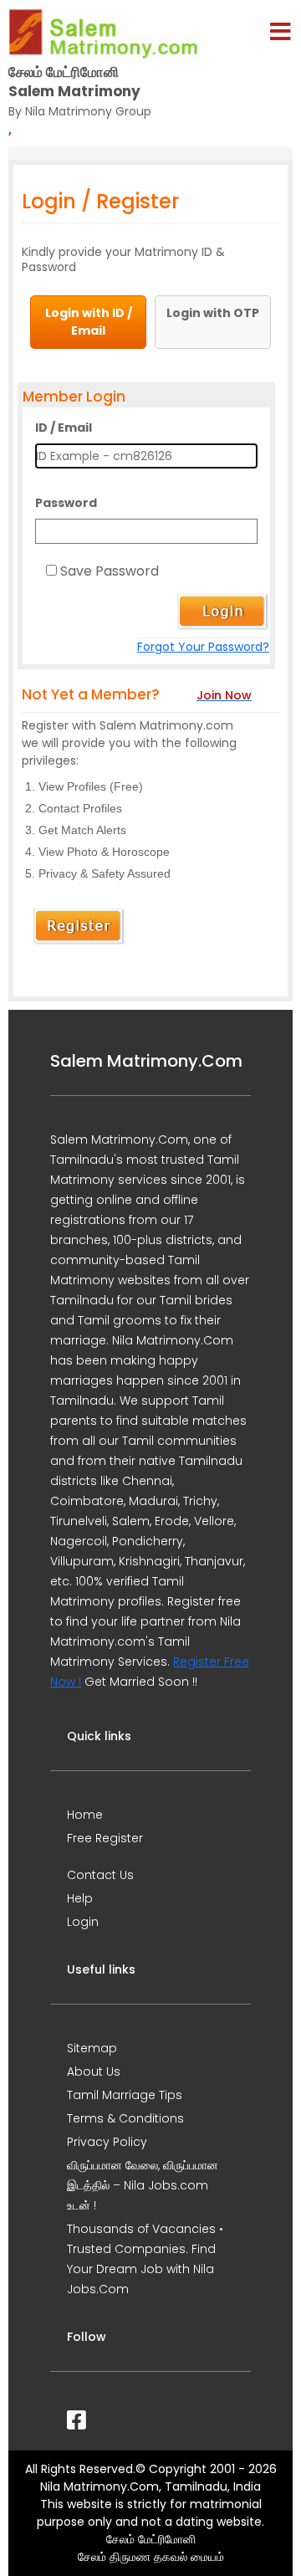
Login (83, 1922)
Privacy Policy (107, 2142)
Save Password (110, 571)
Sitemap (92, 2048)
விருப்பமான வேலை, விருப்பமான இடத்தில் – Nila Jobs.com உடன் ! (143, 2185)
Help (80, 1898)
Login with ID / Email (89, 322)
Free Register (105, 1838)
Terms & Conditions (125, 2118)
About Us (94, 2072)
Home (85, 1815)
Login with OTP (213, 313)
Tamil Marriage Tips (125, 2095)
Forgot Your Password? (203, 647)
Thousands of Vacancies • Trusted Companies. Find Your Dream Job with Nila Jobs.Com (145, 2259)
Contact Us (100, 1875)
